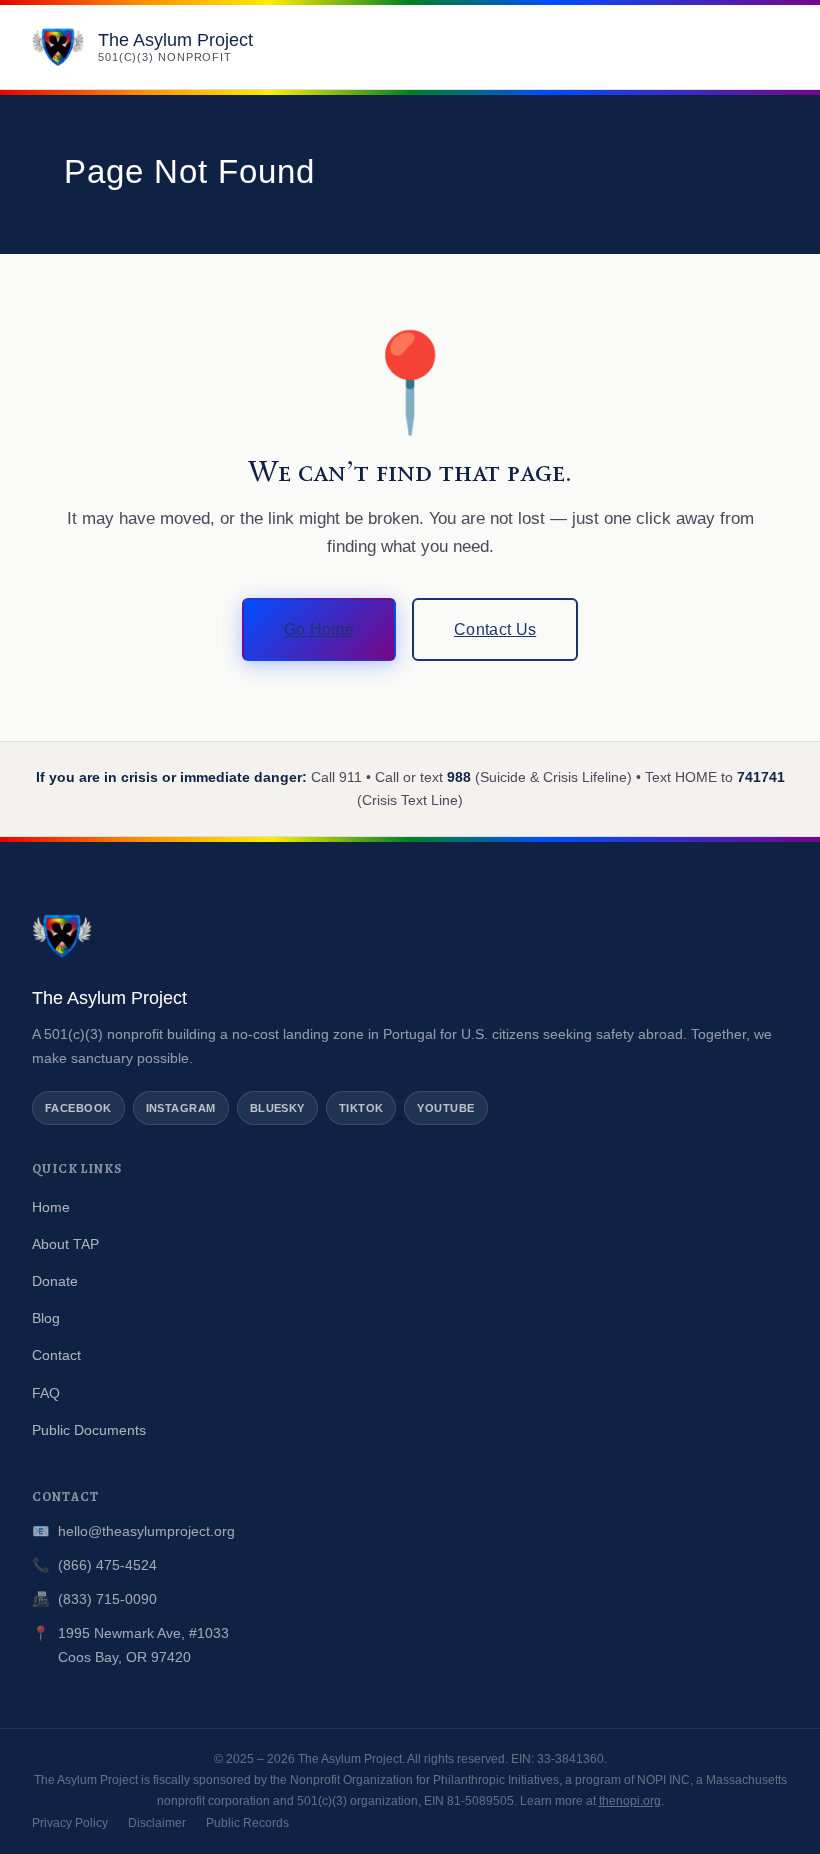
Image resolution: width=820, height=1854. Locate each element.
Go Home (319, 629)
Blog (46, 1318)
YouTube (445, 1108)
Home (51, 1207)
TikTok (361, 1108)
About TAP (65, 1244)
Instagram (181, 1108)
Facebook (78, 1108)
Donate (55, 1281)
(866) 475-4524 (107, 1565)
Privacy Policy (70, 1823)
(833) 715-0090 (107, 1599)
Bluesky (277, 1108)
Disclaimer (157, 1823)
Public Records (247, 1823)
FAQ (46, 1393)
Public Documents (89, 1430)
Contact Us (495, 629)
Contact (56, 1355)
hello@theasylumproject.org (146, 1531)
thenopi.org (630, 1801)
